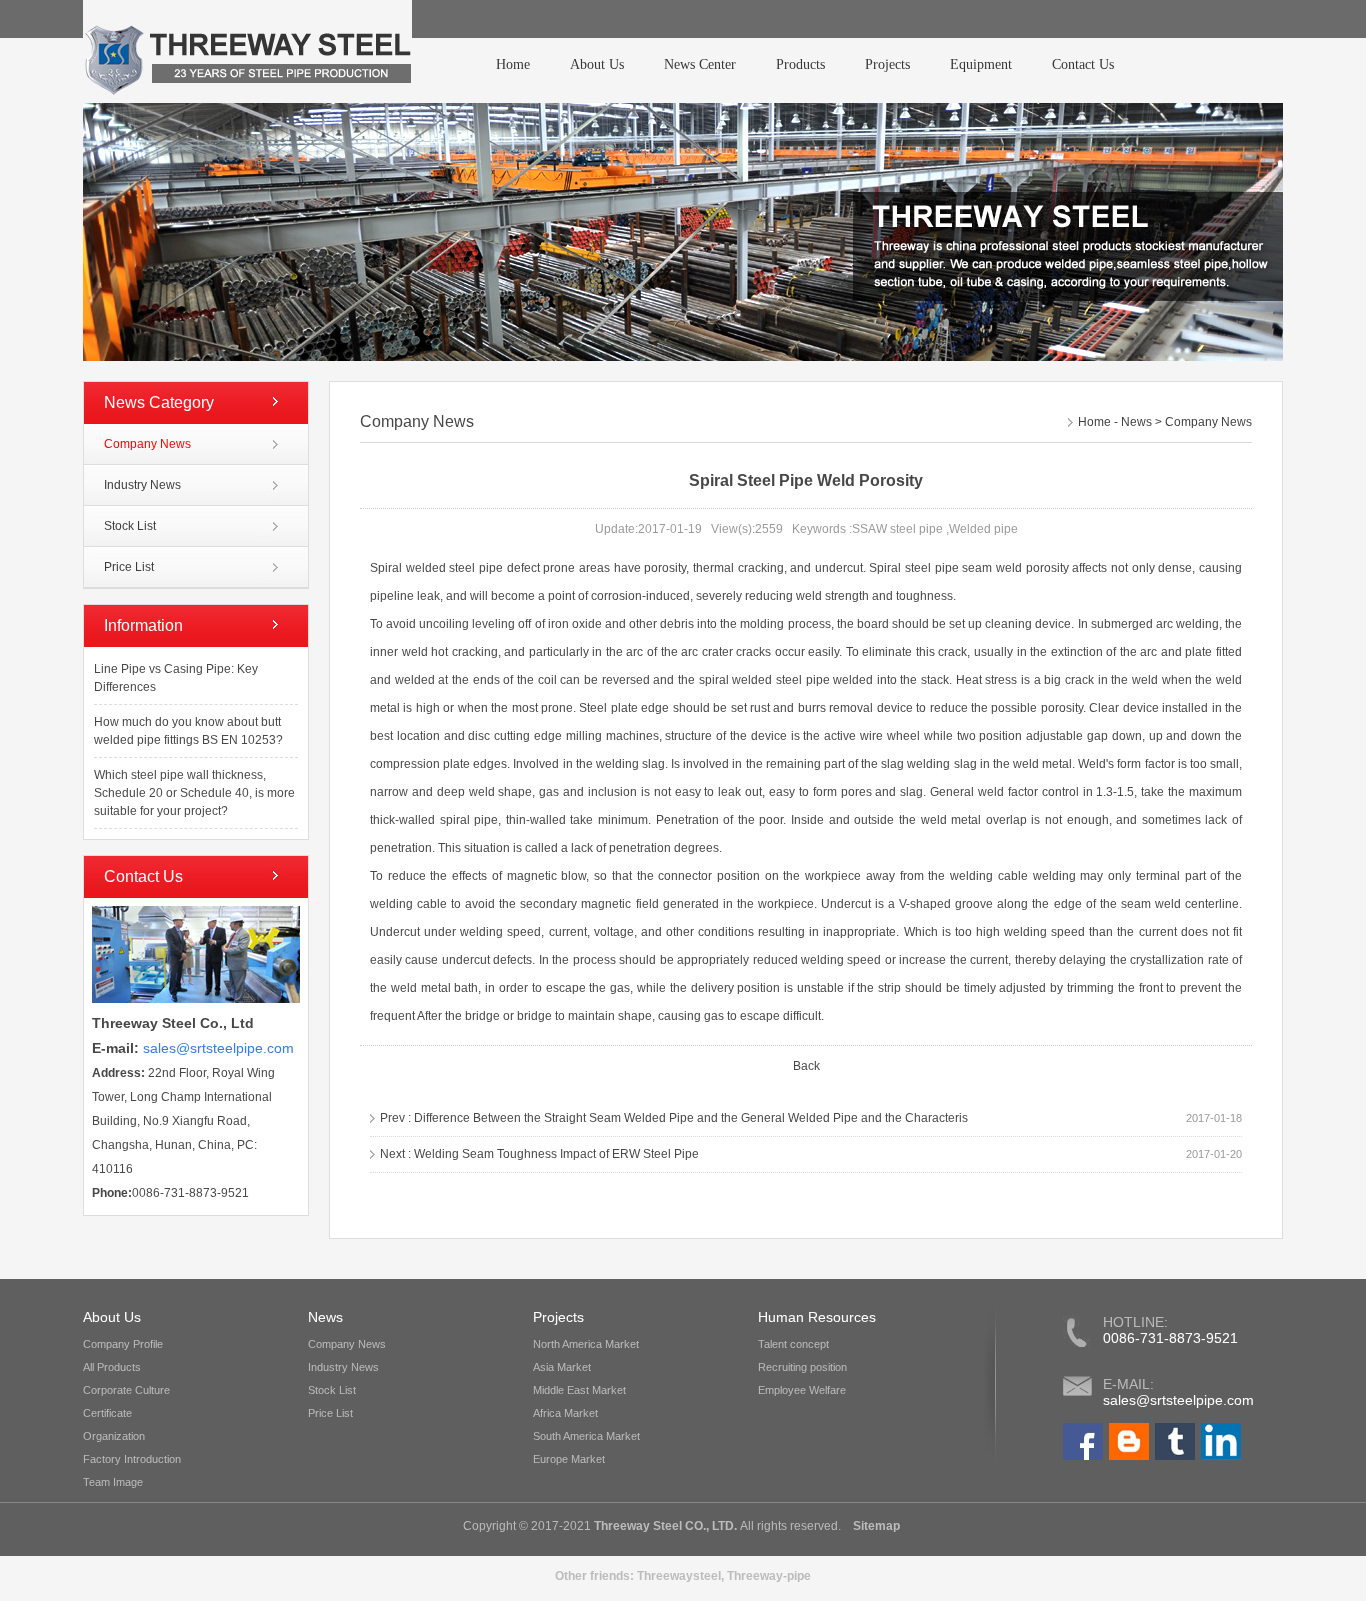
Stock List (130, 526)
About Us (597, 64)
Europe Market (569, 1459)
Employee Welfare (802, 1390)
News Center (700, 64)
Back (806, 1066)
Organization (114, 1436)
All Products (112, 1367)
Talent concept (793, 1344)
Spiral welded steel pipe (438, 568)
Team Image (113, 1482)
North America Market (586, 1344)
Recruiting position (802, 1367)
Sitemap (875, 1526)
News (1136, 422)
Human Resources (817, 1317)
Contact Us (1083, 64)
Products (800, 64)
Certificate (107, 1413)
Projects (887, 64)
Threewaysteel (679, 1576)
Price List (129, 567)
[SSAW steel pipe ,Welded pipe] (247, 51)
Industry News (142, 485)
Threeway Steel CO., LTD (664, 1526)
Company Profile (123, 1344)
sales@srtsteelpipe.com (1178, 1400)
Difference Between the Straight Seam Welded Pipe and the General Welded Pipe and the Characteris (691, 1118)
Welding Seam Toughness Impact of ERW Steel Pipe (556, 1154)
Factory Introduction (132, 1459)
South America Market (586, 1436)
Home (513, 64)
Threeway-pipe (769, 1576)
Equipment (981, 64)
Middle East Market (579, 1390)
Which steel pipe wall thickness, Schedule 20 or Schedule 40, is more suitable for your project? (194, 793)
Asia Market (562, 1367)
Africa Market (565, 1413)
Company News (147, 444)
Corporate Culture (126, 1390)
